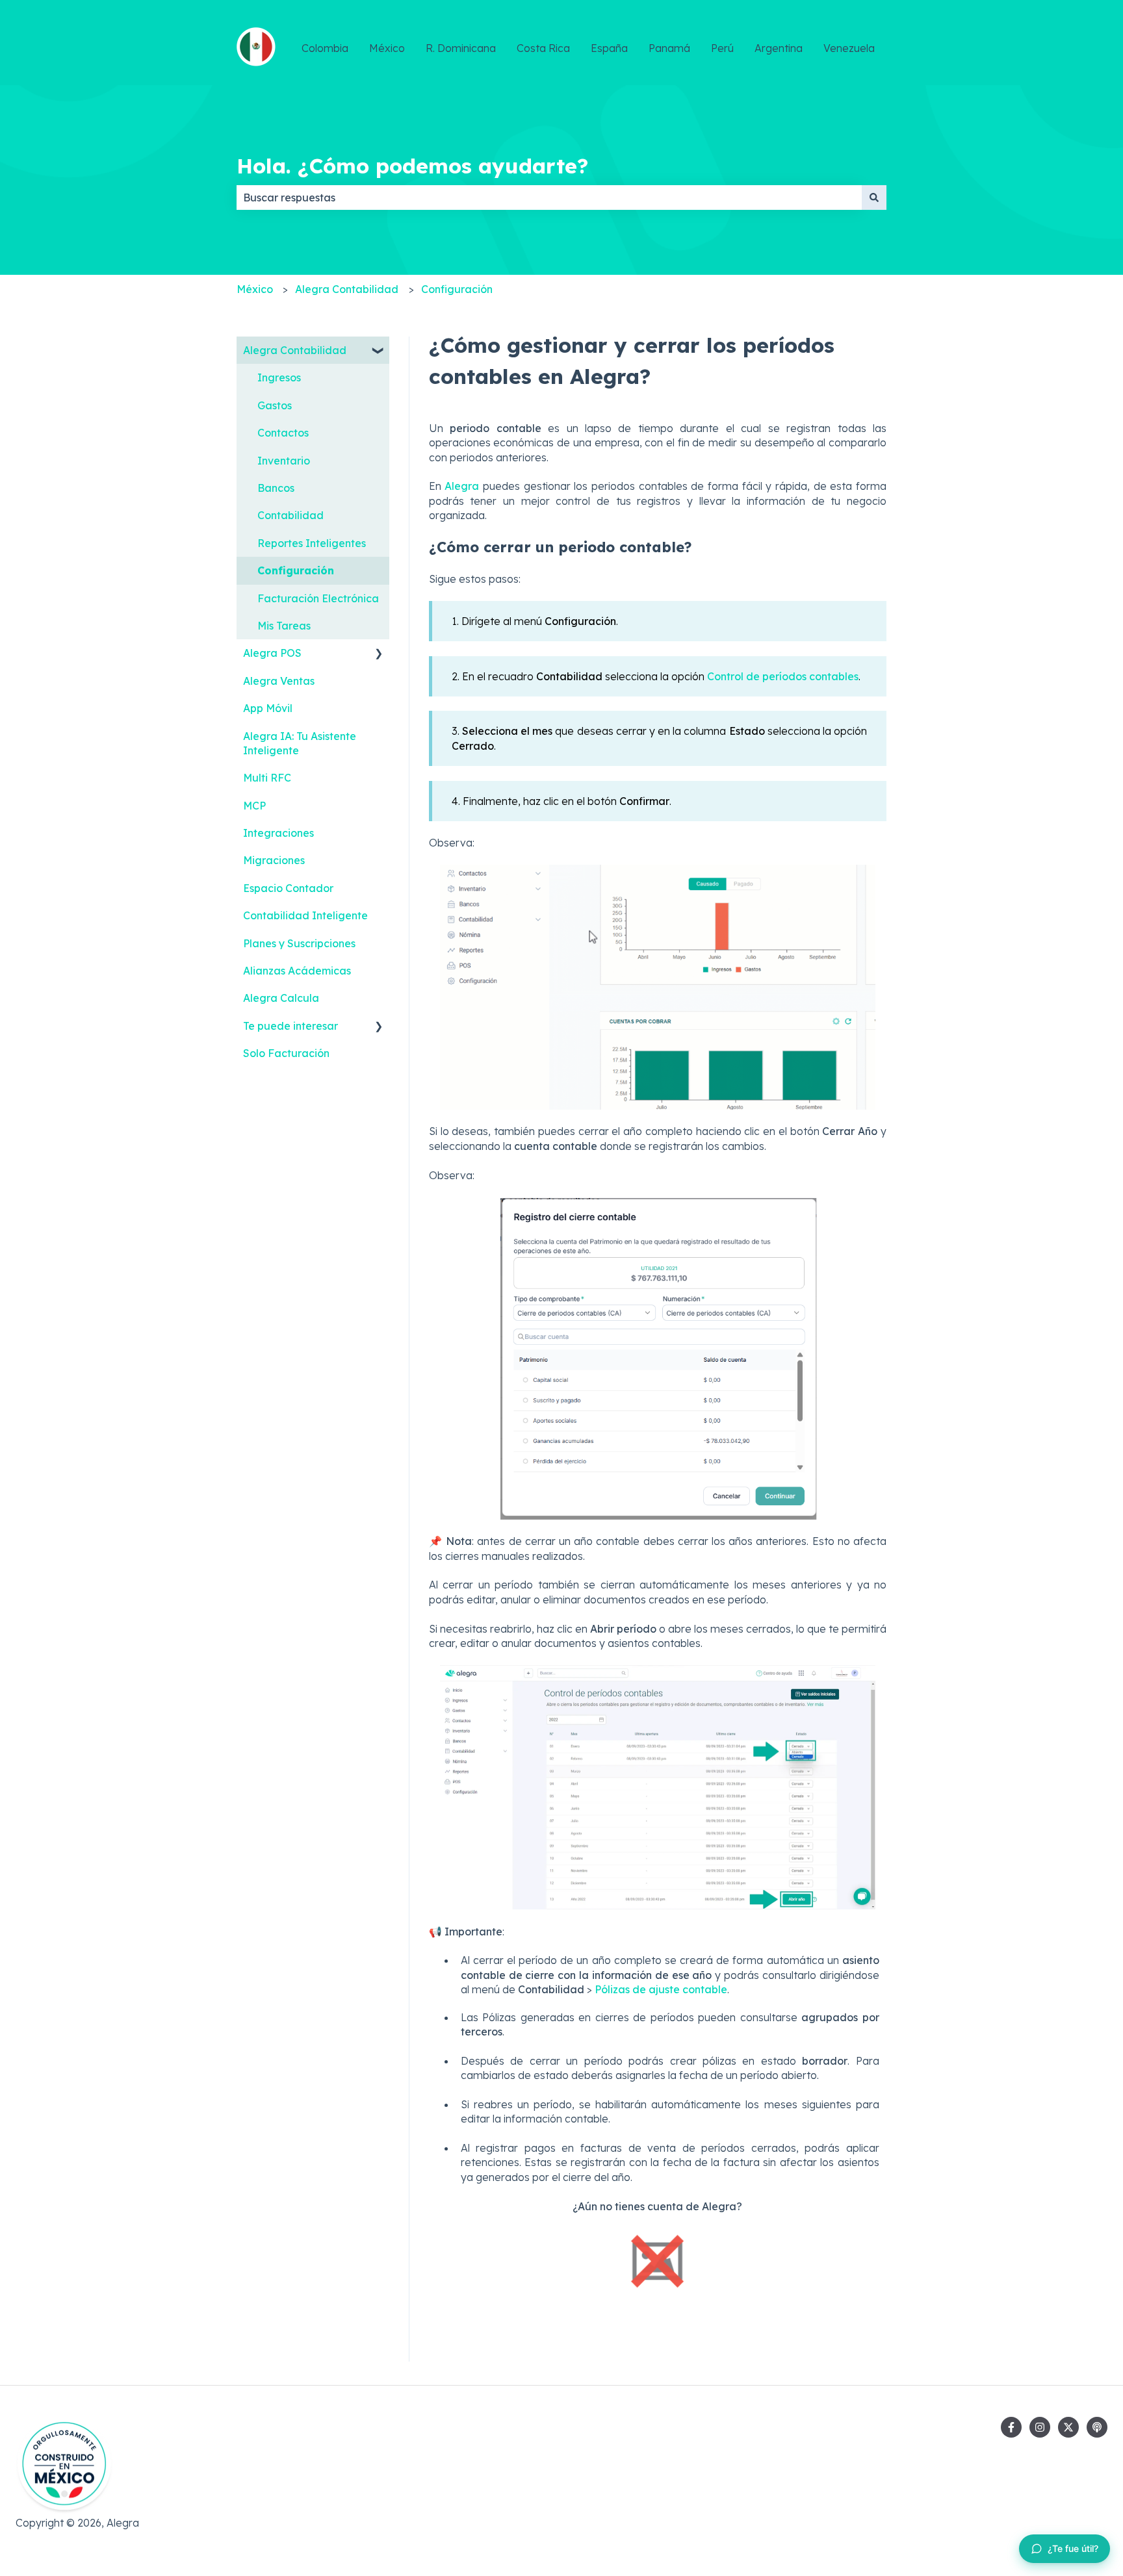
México (387, 48)
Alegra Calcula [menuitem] (281, 998)
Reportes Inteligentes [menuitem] (312, 543)
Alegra (462, 486)
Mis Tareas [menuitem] (284, 626)
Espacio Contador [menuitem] (288, 888)
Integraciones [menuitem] (278, 833)
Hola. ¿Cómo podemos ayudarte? (412, 166)
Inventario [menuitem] (284, 461)
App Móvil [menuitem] (268, 708)
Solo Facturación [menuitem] (286, 1053)
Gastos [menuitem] (275, 405)
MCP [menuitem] (254, 806)
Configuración (457, 289)
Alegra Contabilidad (347, 289)
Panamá (669, 48)
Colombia (325, 48)
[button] (379, 351)
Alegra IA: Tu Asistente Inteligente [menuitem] (300, 743)
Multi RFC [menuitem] (267, 778)
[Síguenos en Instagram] (1040, 2427)
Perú (722, 48)
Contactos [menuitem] (283, 433)
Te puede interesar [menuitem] (290, 1026)
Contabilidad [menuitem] (290, 515)
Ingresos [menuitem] (279, 377)
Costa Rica (543, 48)
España (609, 48)
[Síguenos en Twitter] (1068, 2427)
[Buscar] (874, 198)
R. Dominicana (461, 48)
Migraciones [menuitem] (274, 860)
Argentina (779, 48)
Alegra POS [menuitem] (272, 653)
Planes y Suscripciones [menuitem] (299, 943)
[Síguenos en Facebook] (1011, 2427)
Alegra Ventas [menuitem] (279, 681)
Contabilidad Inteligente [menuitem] (305, 915)
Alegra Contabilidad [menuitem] (295, 350)
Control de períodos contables (783, 676)
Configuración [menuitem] (296, 570)
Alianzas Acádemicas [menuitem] (297, 971)
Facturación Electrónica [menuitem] (318, 598)
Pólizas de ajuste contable (661, 1989)
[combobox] (549, 198)
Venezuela (849, 48)
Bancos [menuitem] (276, 488)
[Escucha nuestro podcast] (1097, 2427)
